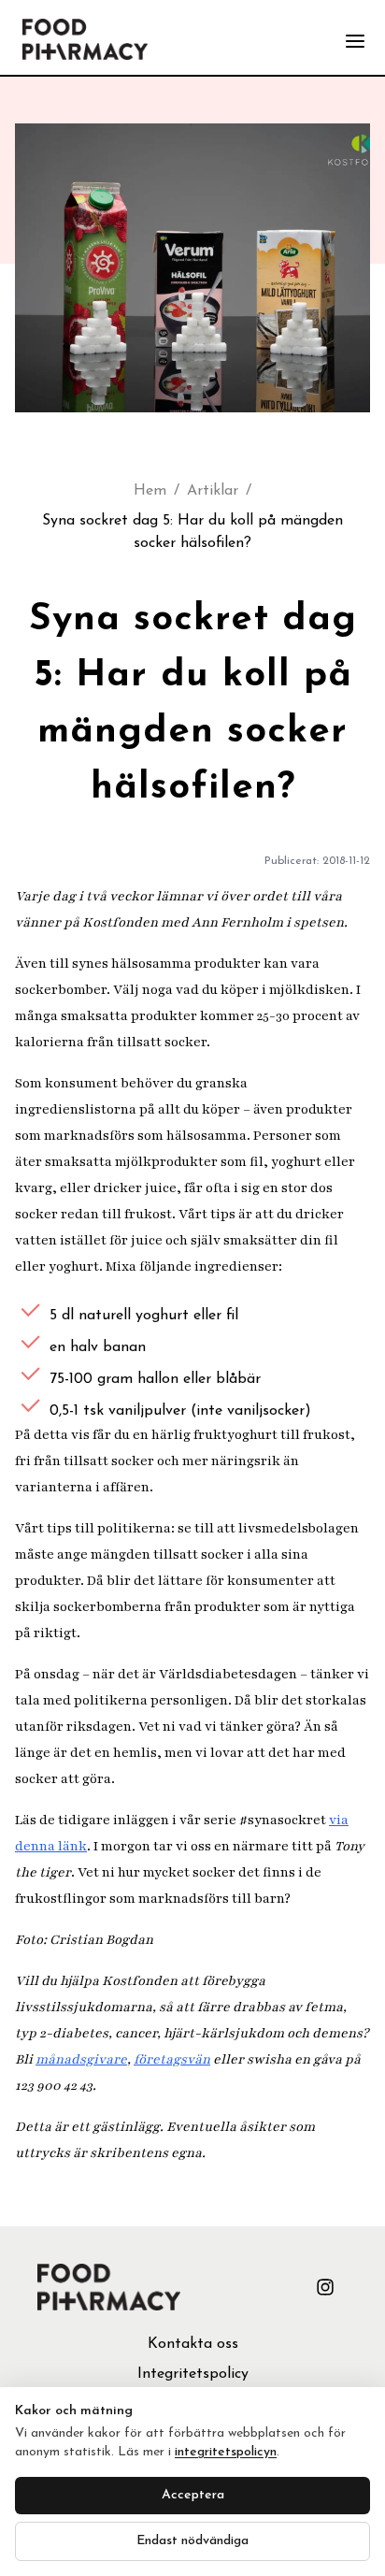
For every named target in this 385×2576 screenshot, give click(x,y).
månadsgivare (81, 2059)
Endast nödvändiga (192, 2541)
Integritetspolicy (193, 2374)
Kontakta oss (193, 2344)
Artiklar (213, 491)
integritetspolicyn (226, 2452)
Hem (150, 491)
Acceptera (193, 2495)
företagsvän (172, 2059)
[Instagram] (325, 2287)
